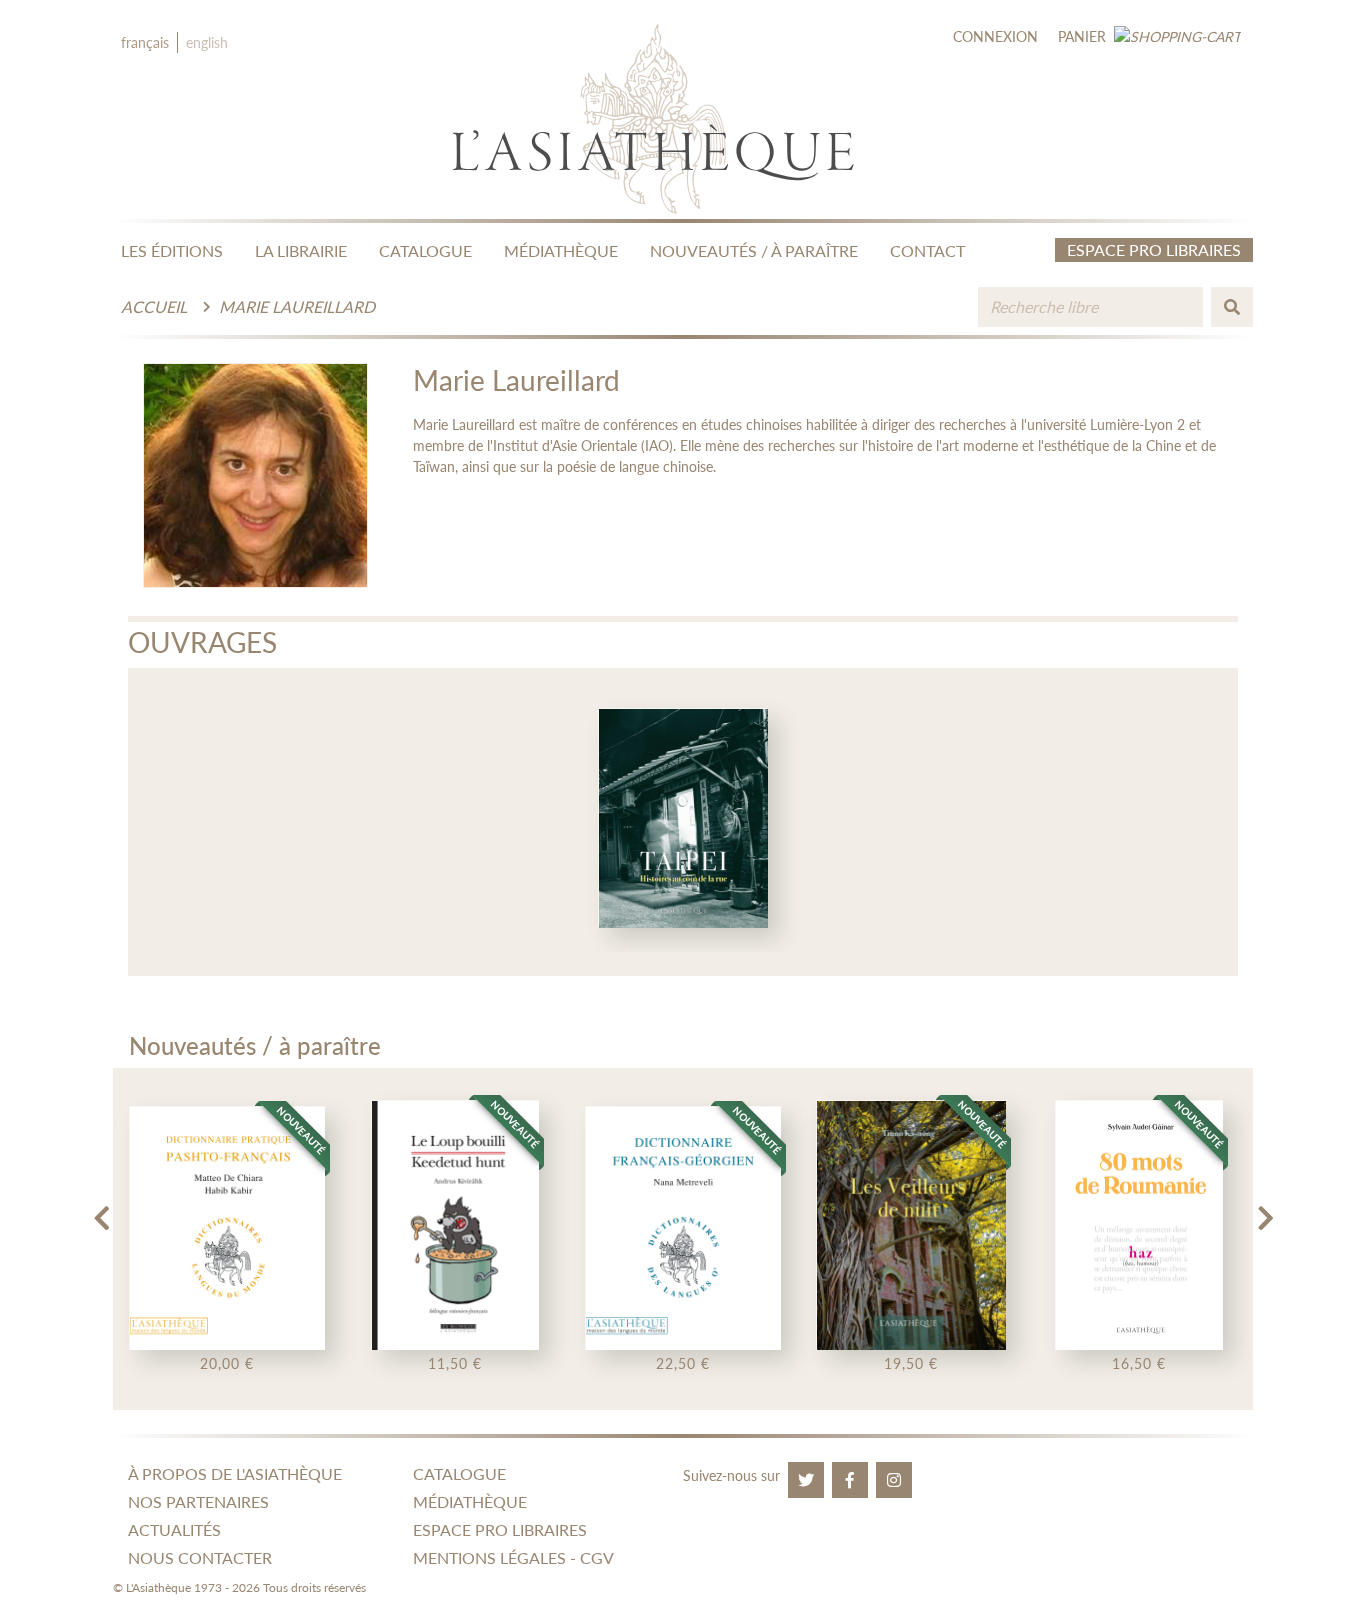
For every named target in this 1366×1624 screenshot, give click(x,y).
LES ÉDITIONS (172, 250)
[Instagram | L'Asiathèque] (894, 1480)
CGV (597, 1557)
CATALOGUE (425, 250)
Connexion (995, 36)
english (207, 42)
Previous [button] (101, 1210)
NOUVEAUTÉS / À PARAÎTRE (754, 250)
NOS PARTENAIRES (198, 1501)
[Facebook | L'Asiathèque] (850, 1480)
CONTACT (927, 250)
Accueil (154, 306)
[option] (683, 822)
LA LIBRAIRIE (301, 250)
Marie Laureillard (297, 306)
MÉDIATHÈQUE (561, 250)
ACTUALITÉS (174, 1529)
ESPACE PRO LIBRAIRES (500, 1529)
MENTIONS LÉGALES (489, 1557)
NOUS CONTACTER (200, 1557)
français (145, 42)
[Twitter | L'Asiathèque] (806, 1480)
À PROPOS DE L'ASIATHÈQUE (235, 1473)
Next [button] (1265, 1210)
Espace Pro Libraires (1154, 249)
